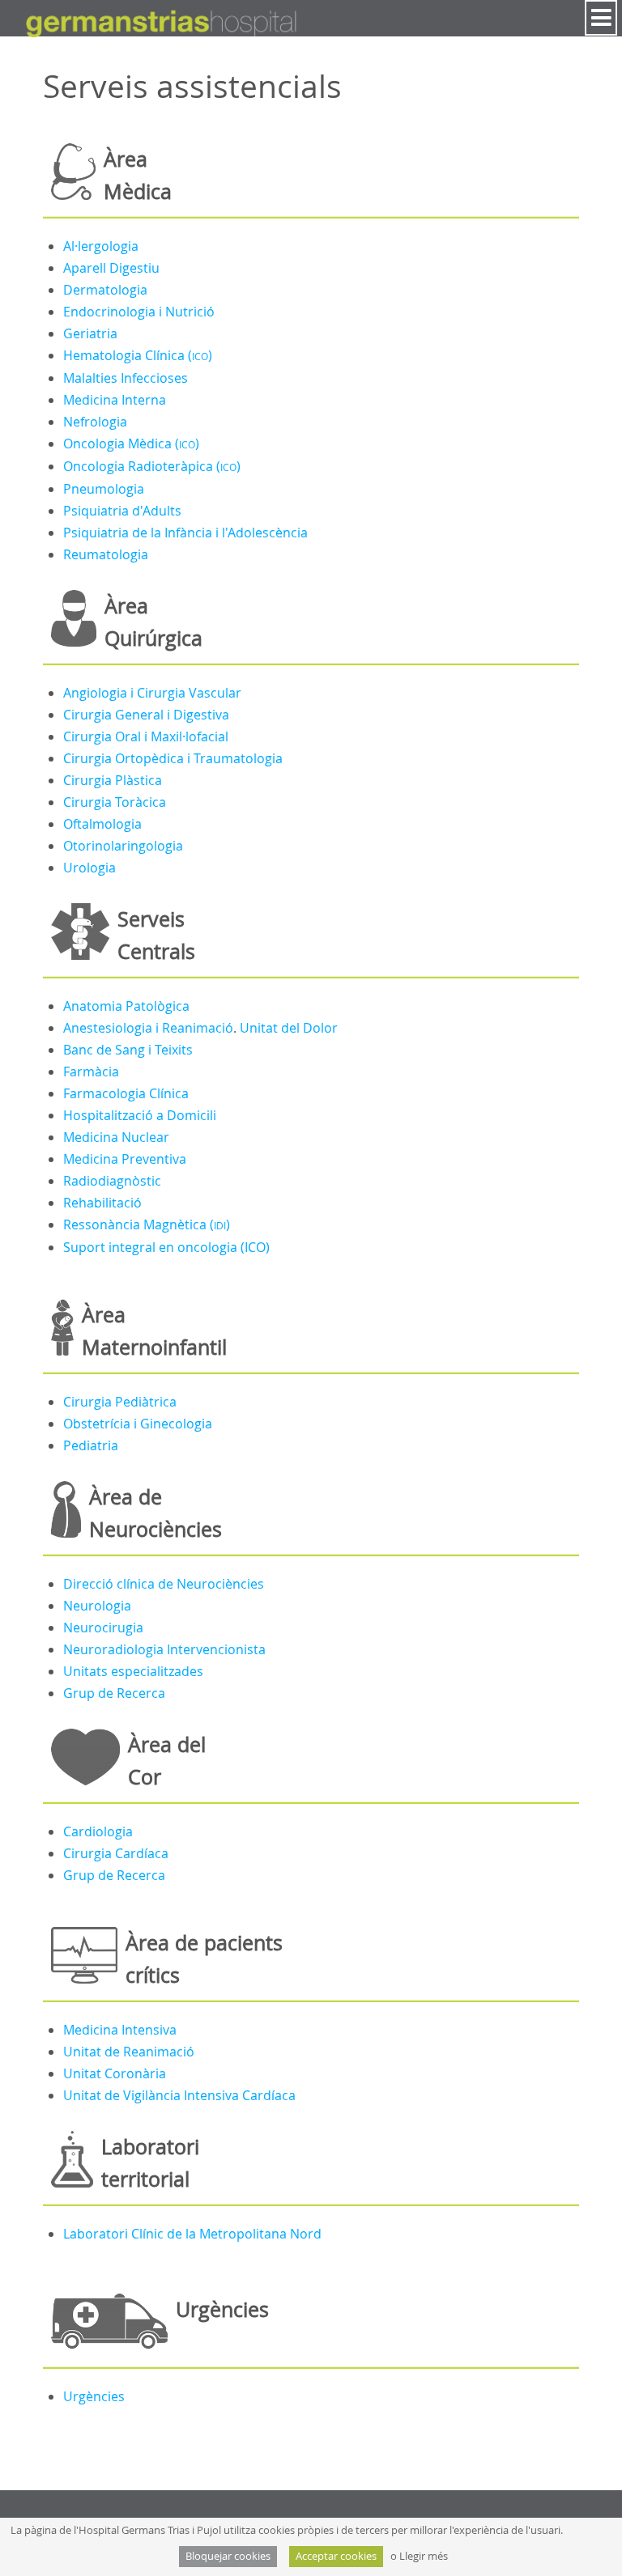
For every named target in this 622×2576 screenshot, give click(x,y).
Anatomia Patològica (126, 1006)
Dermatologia (105, 290)
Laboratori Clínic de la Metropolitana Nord (192, 2234)
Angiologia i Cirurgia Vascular (152, 693)
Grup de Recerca (114, 1693)
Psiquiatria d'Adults (122, 511)
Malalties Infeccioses (126, 378)
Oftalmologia (102, 824)
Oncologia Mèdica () (131, 443)
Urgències (94, 2396)
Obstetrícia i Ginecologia (138, 1424)
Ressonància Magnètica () (147, 1224)
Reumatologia (106, 554)
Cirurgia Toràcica (115, 802)
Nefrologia (95, 422)
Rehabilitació (102, 1203)
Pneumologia (104, 489)
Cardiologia (98, 1831)
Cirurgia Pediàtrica (120, 1402)
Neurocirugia (103, 1628)
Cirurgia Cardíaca (116, 1853)
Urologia (89, 868)
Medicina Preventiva (125, 1159)
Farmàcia (91, 1072)
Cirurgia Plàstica (113, 780)
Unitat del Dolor (289, 1028)
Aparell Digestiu (111, 268)
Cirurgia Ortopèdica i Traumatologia (173, 758)
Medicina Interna (115, 400)
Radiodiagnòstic (112, 1181)
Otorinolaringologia (123, 846)
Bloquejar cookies (228, 2556)
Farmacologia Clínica (126, 1093)
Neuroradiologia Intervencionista (164, 1649)
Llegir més (424, 2556)
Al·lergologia (101, 246)
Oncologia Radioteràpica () (152, 466)
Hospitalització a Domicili (140, 1115)
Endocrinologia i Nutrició (139, 312)
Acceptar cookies (336, 2556)
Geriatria (90, 333)
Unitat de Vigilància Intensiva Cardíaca (179, 2095)
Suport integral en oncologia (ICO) (166, 1247)
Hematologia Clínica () (138, 355)
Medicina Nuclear (116, 1137)
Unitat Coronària (115, 2073)
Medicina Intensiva (120, 2030)
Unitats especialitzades (133, 1671)
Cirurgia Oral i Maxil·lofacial (146, 736)
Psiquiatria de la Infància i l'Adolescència (185, 533)
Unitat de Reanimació (129, 2052)
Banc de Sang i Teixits (128, 1050)
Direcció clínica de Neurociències (164, 1584)
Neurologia (97, 1606)
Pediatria (91, 1445)
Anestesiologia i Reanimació (148, 1028)
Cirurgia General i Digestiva (146, 715)
